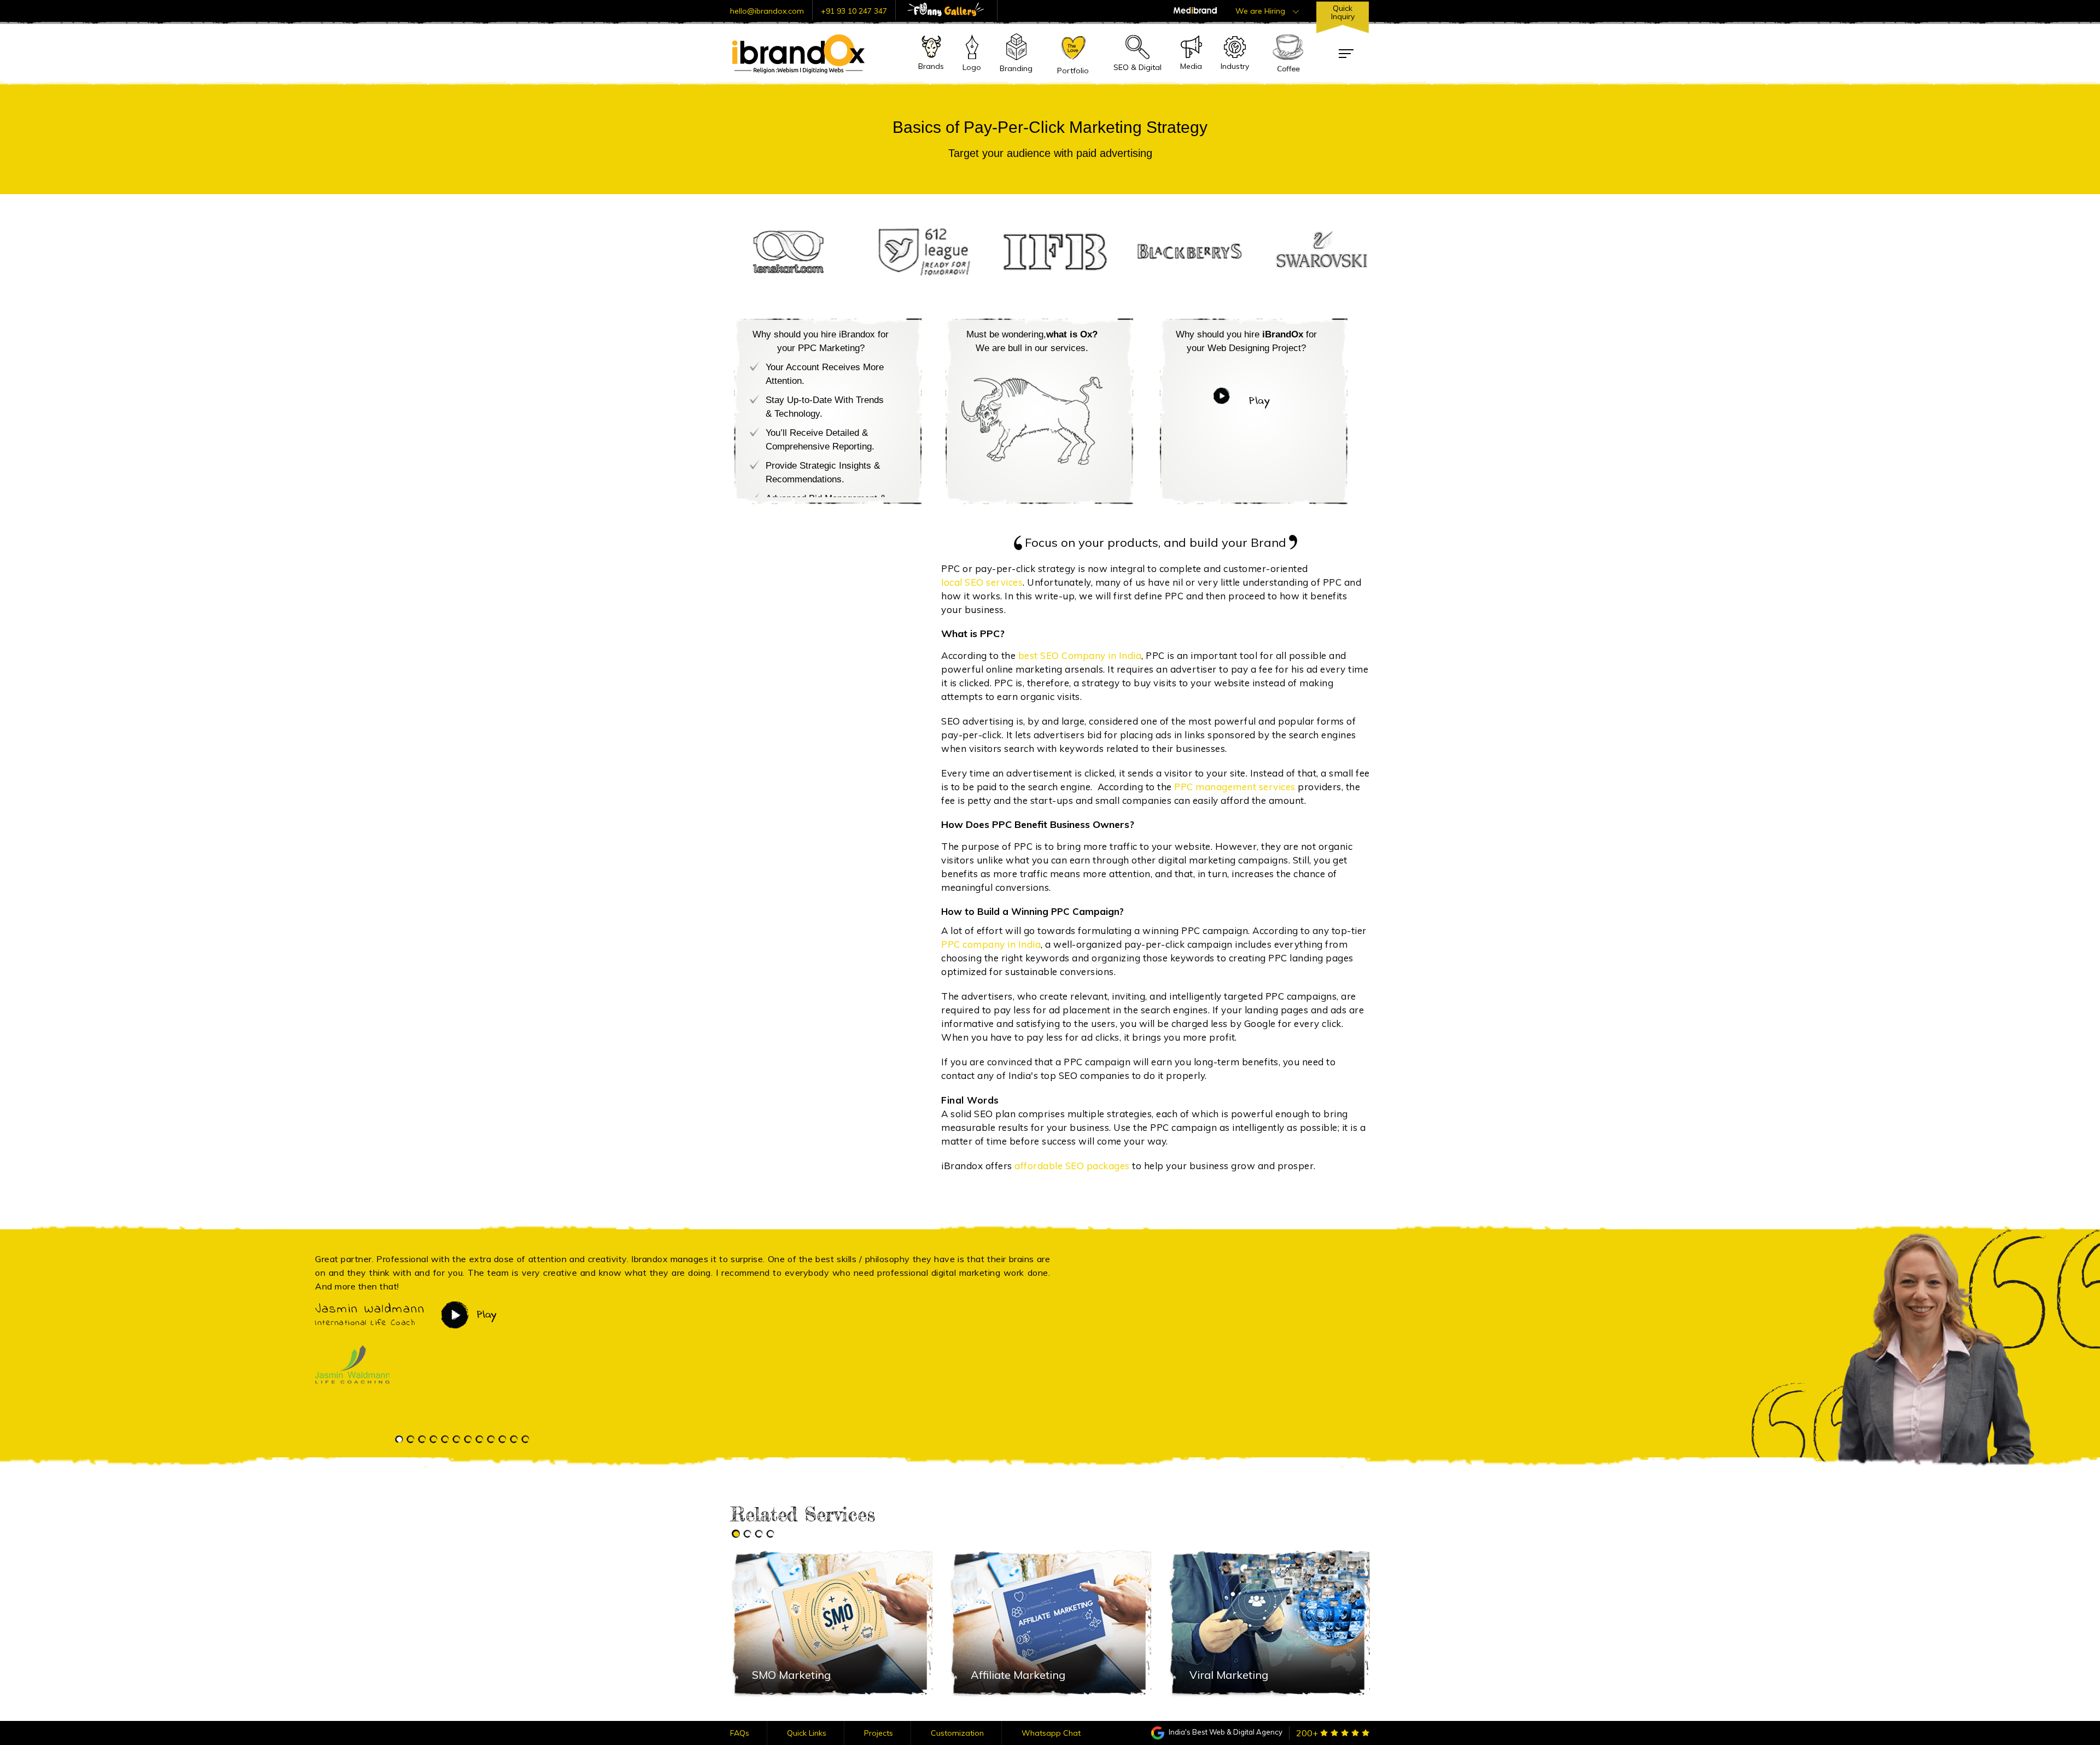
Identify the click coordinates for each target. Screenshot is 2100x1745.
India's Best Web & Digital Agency (1225, 1732)
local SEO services (982, 582)
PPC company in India (991, 944)
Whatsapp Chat (1051, 1733)
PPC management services (1235, 787)
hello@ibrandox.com (767, 11)
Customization (957, 1733)
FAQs (740, 1733)
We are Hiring (1261, 11)
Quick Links (807, 1733)
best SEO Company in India (1080, 655)
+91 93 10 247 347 (854, 11)
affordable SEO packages (1072, 1166)
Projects (879, 1733)
